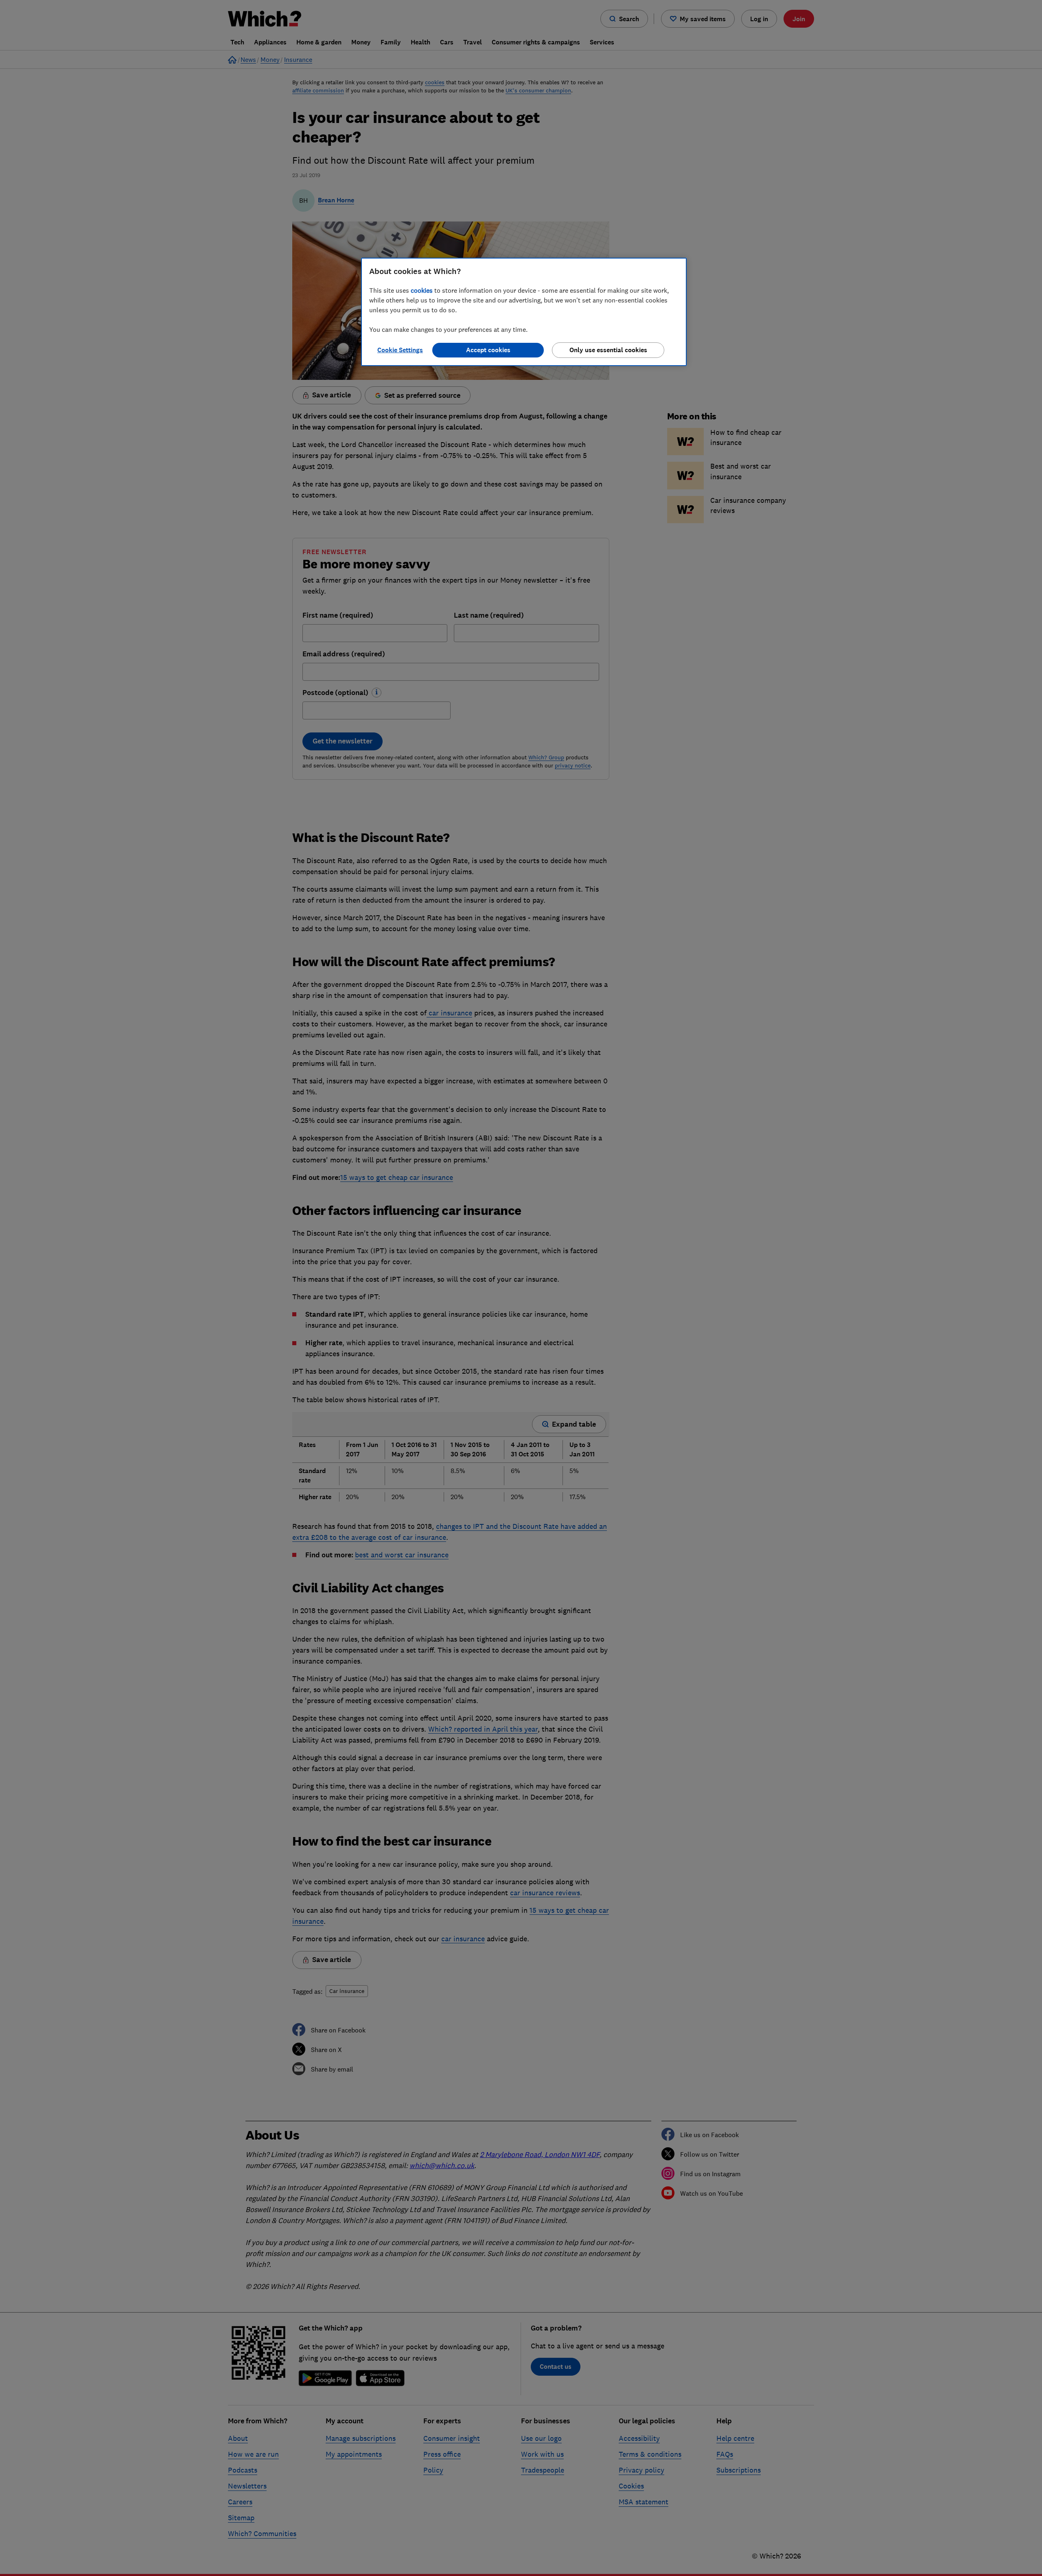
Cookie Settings (400, 350)
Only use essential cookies (608, 350)
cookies (422, 290)
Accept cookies (488, 350)
